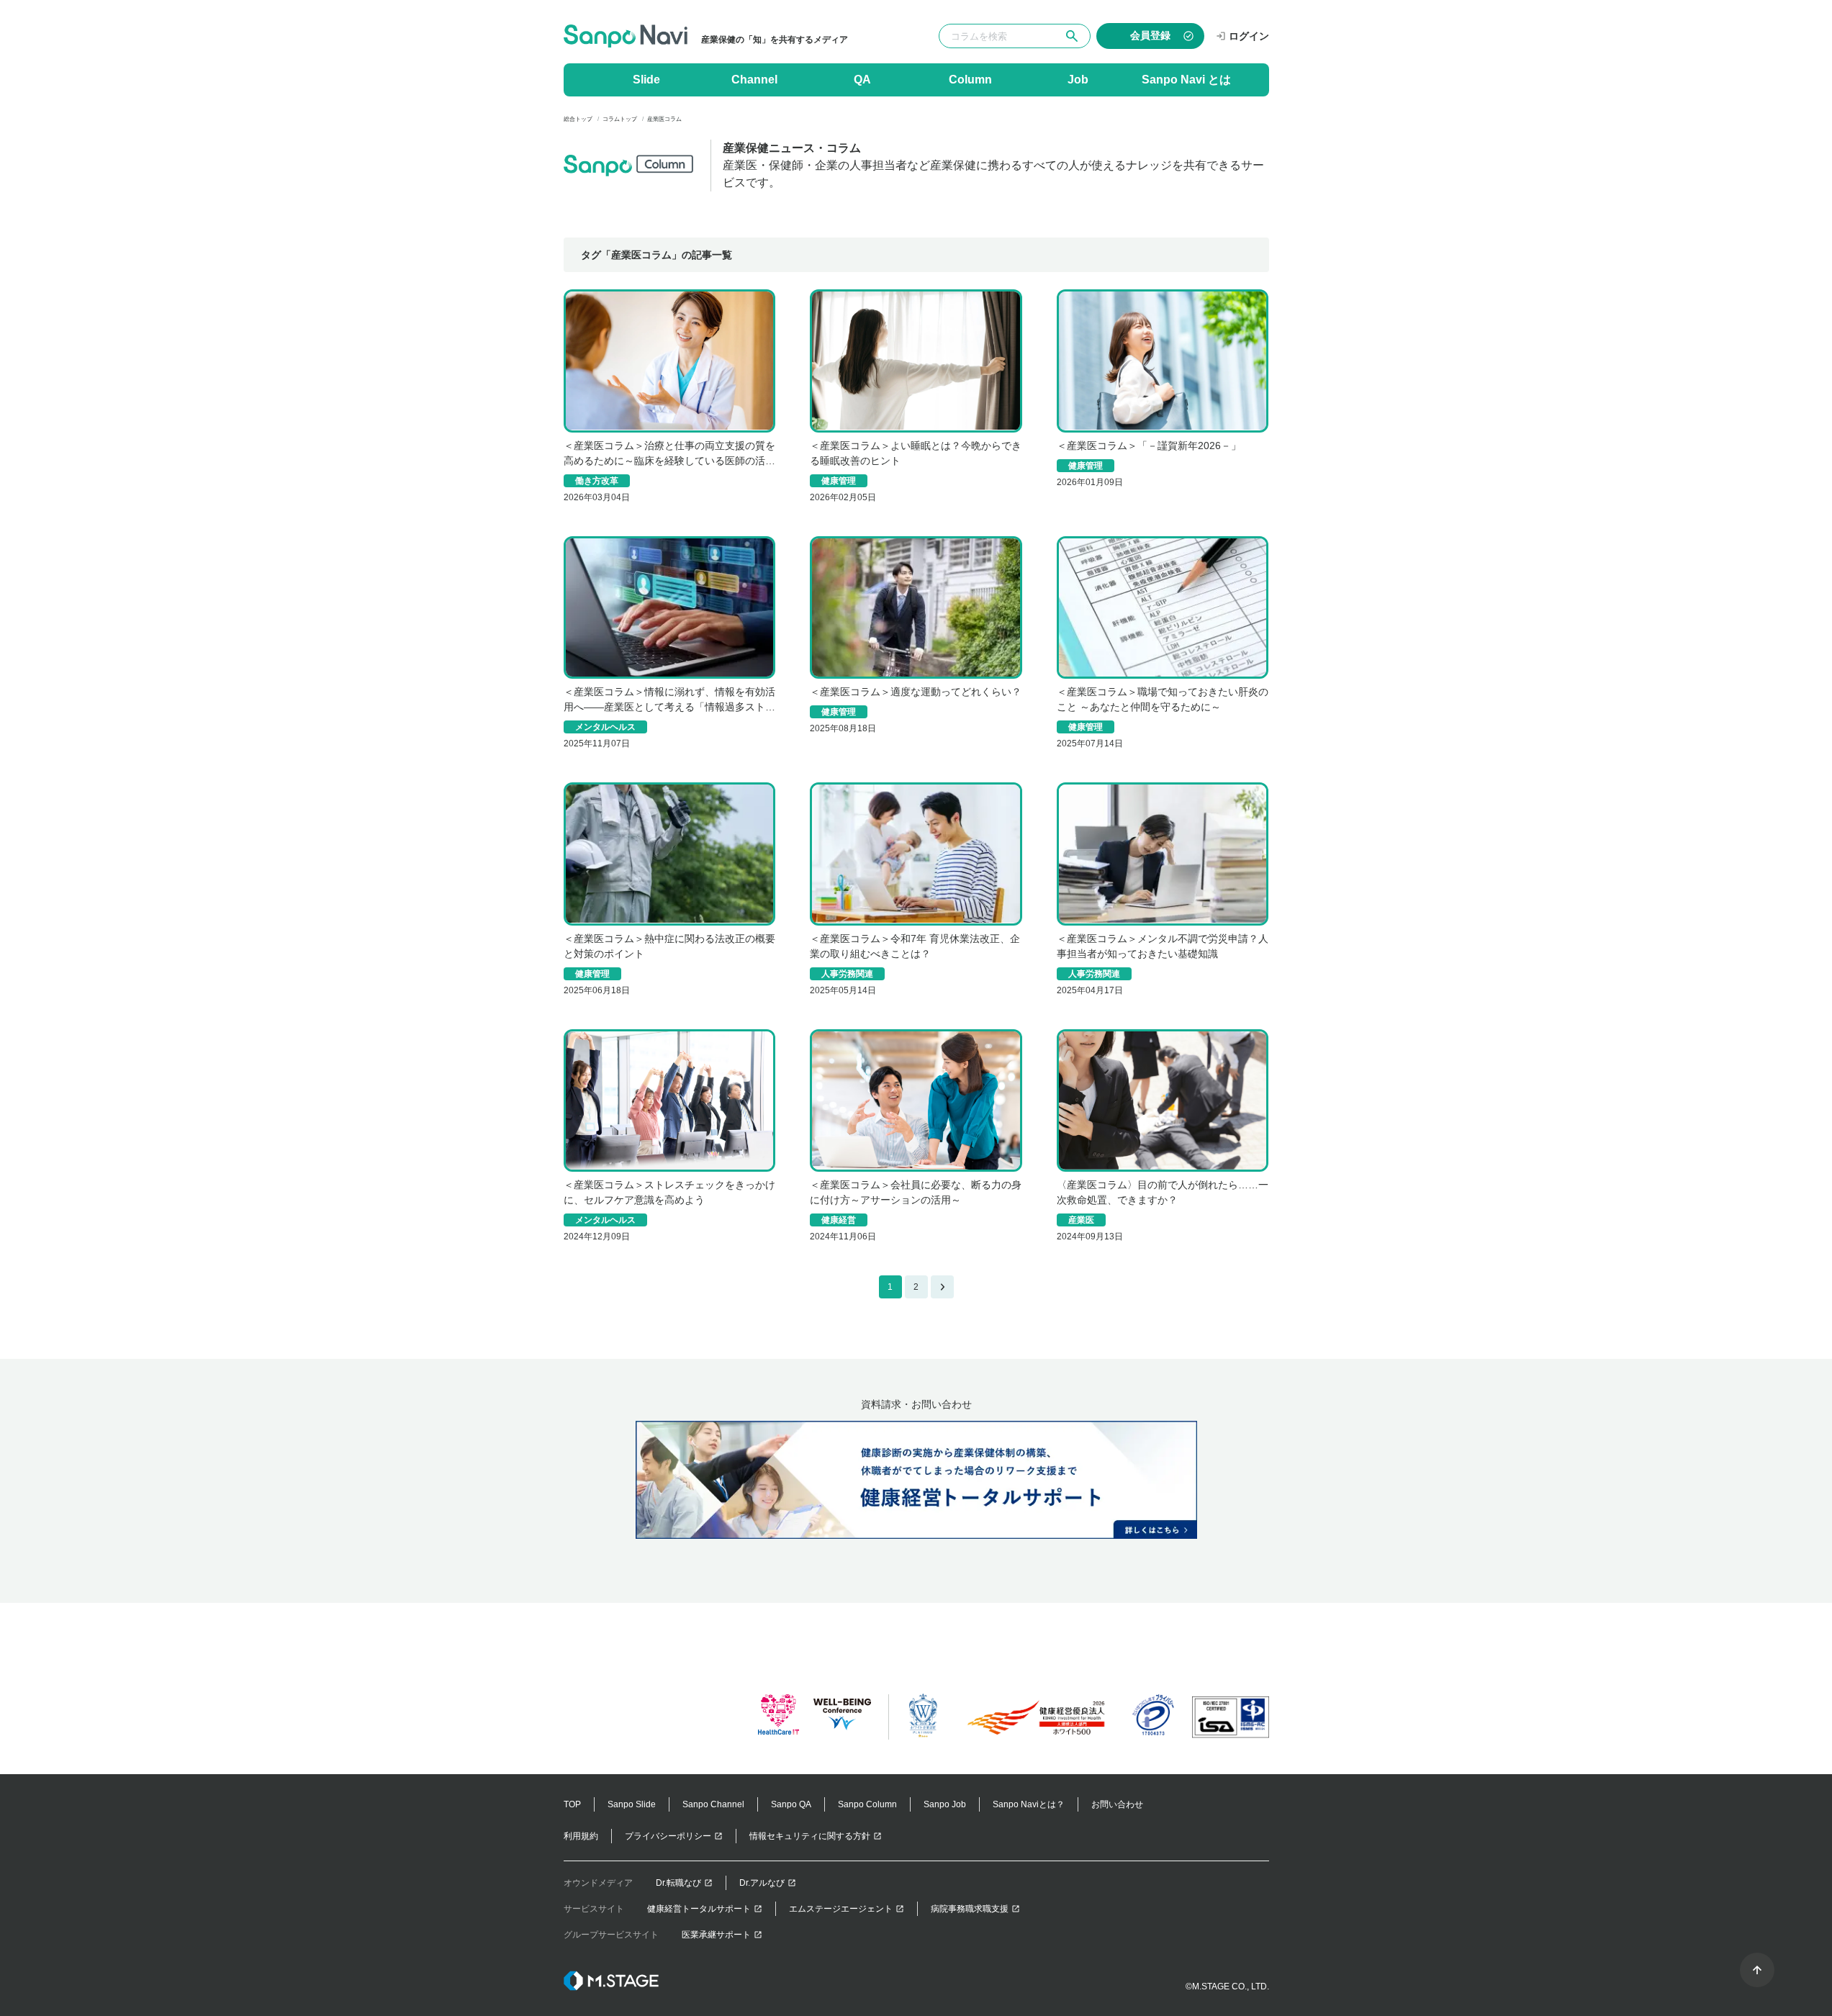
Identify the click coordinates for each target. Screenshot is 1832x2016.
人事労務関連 (847, 974)
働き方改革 (597, 481)
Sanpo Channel (713, 1804)
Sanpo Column (867, 1804)
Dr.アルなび (762, 1883)
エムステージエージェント (841, 1909)
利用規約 (581, 1836)
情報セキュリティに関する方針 (810, 1836)
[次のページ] (942, 1287)
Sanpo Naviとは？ (1029, 1804)
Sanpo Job (945, 1804)
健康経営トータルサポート (699, 1909)
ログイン (1249, 36)
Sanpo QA (791, 1804)
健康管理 (839, 481)
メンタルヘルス (605, 727)
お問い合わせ (1117, 1804)
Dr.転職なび (678, 1883)
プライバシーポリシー (668, 1836)
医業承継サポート (716, 1935)
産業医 (1081, 1220)
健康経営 (839, 1220)
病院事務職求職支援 (970, 1909)
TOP (572, 1804)
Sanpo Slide (632, 1804)
